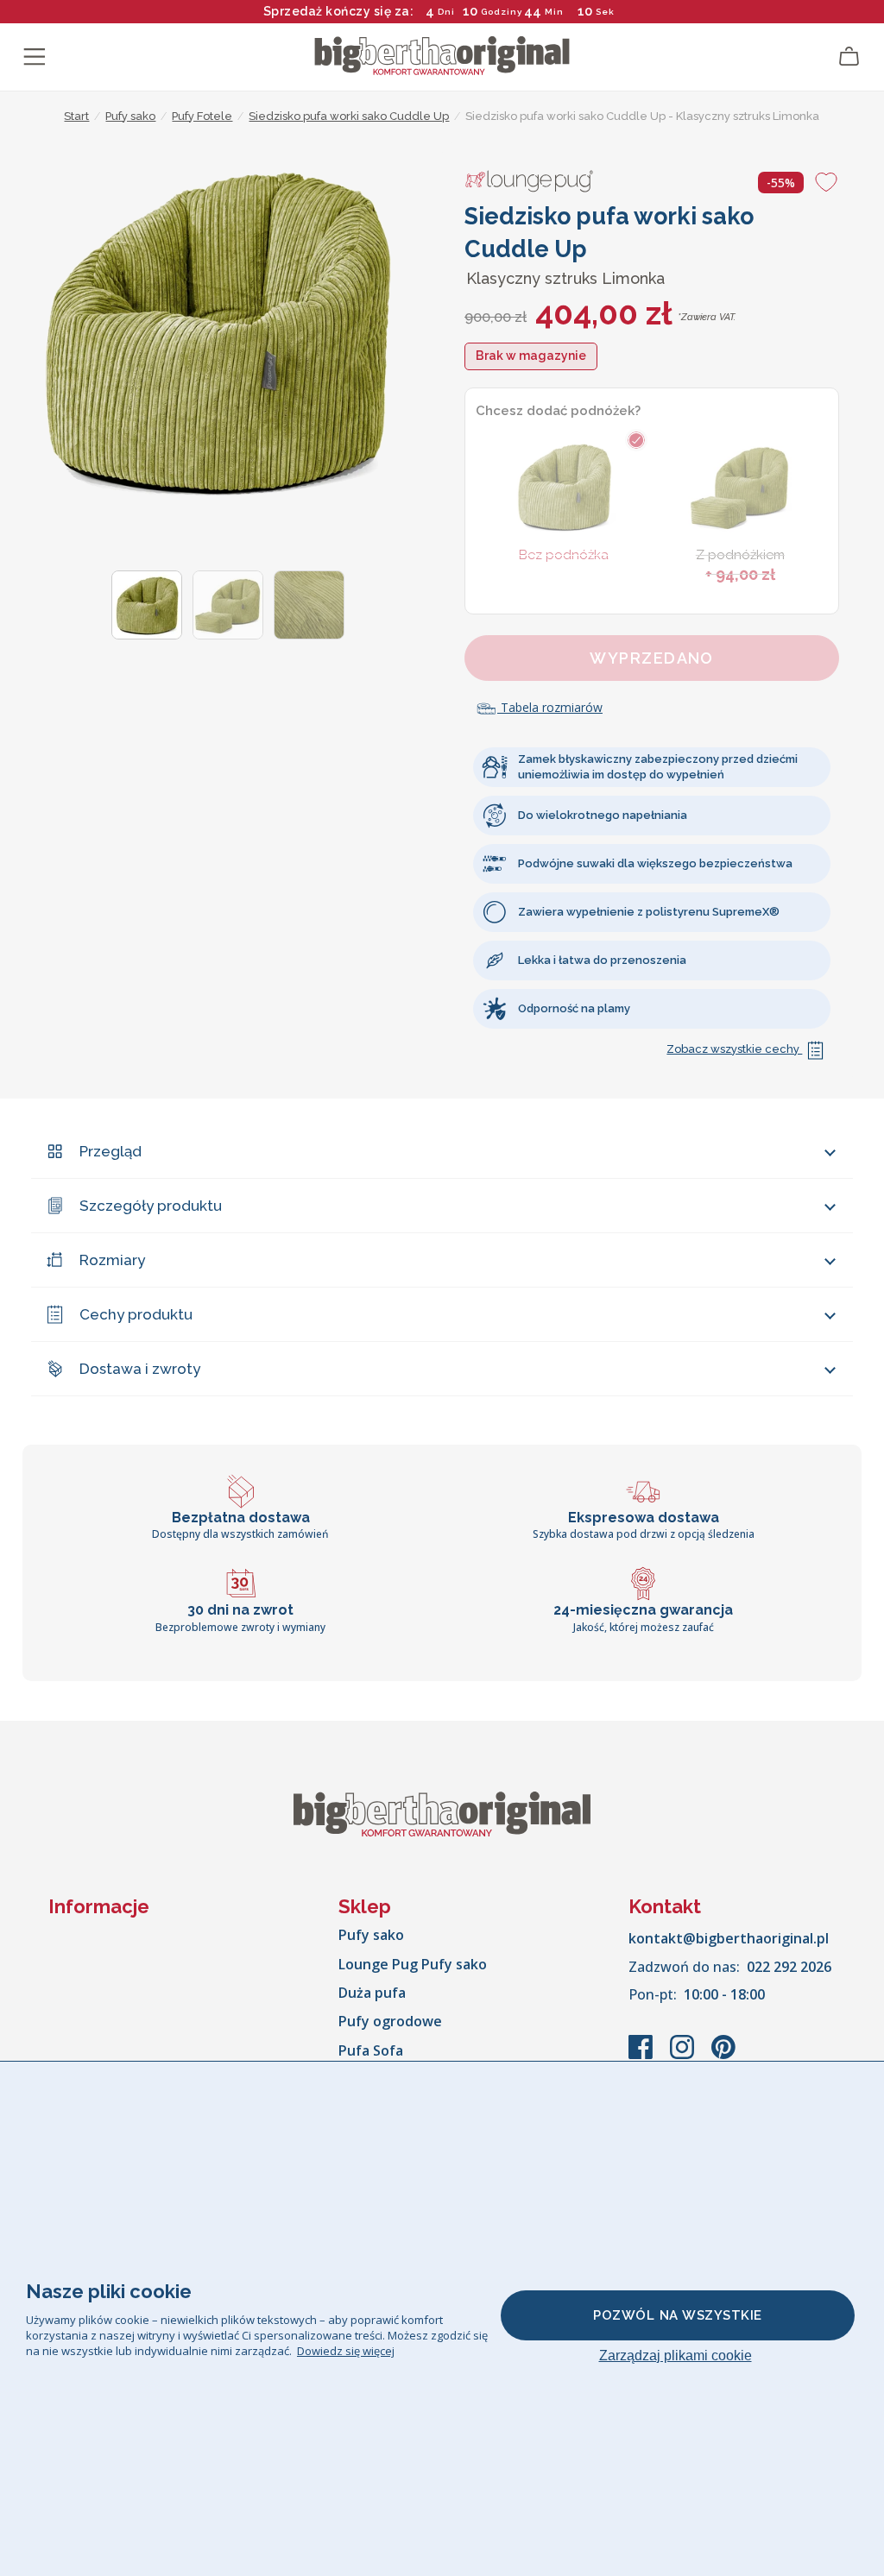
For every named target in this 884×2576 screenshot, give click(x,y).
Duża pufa (372, 1993)
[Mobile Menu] (35, 57)
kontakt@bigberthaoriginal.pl (729, 1938)
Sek (602, 12)
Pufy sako (371, 1935)
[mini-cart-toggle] (849, 57)
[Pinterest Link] (723, 2056)
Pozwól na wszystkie (678, 2315)
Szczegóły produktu (151, 1206)
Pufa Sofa (371, 2050)
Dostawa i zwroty (140, 1369)
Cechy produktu (136, 1314)
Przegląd (110, 1151)
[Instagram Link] (684, 2056)
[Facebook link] (642, 2056)
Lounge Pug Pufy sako (413, 1964)
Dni (446, 12)
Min (554, 12)
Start (76, 116)
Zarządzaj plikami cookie (676, 2356)
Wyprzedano (651, 658)
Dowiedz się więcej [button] (346, 2351)
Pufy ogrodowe (390, 2021)
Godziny (502, 12)
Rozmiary (112, 1260)
